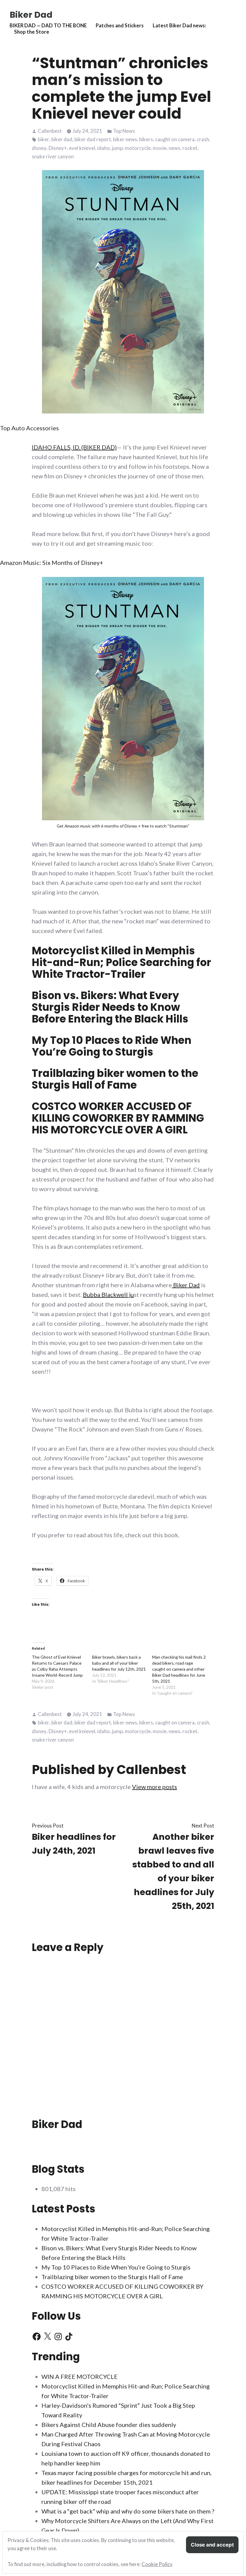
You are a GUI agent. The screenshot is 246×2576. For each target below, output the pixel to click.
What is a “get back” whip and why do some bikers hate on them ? (128, 2511)
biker (43, 139)
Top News (124, 131)
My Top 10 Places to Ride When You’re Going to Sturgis (112, 1046)
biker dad (62, 139)
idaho (103, 148)
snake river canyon (53, 157)
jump (117, 148)
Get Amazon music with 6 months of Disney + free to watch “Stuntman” (123, 826)
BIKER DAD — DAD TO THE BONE (48, 26)
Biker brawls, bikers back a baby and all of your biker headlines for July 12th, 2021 (119, 1663)
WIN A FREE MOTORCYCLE (79, 2376)
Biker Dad (31, 15)
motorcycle (138, 148)
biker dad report (93, 139)
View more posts (154, 1787)
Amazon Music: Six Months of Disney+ (52, 562)
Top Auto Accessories (29, 428)
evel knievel (82, 148)
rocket (190, 148)
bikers (146, 139)
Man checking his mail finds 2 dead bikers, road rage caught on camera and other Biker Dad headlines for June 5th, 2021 (179, 1669)
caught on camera (175, 139)
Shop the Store (32, 32)
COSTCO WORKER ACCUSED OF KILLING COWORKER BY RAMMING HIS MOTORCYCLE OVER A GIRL (118, 1118)
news (174, 148)
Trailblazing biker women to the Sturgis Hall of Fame (115, 1079)
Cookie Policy (157, 2564)
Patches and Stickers (120, 26)
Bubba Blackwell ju (108, 1294)
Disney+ (58, 148)
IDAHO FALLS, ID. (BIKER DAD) (74, 447)
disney (39, 148)
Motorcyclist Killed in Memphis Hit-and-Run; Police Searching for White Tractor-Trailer (121, 962)
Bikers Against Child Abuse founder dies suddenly (109, 2425)
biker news (125, 139)
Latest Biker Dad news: (179, 26)
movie (160, 148)
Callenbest (50, 131)
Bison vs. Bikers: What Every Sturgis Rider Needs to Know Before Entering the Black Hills (110, 1007)
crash (203, 139)
